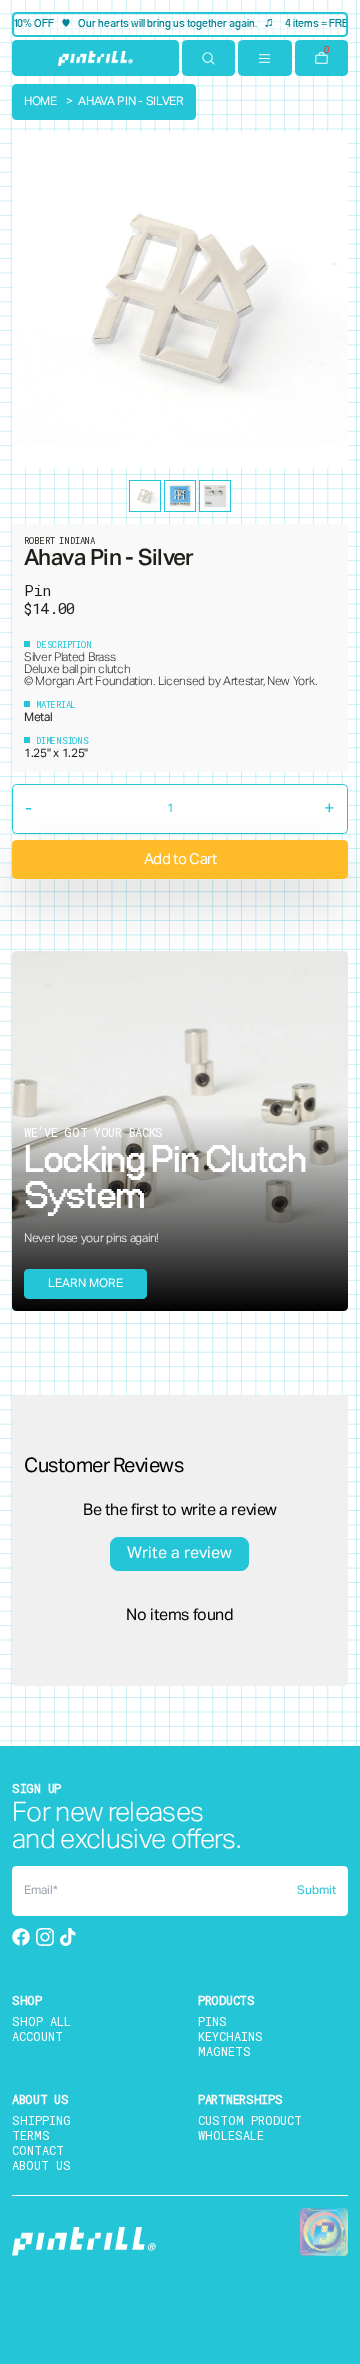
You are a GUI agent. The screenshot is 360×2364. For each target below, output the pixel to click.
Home (40, 102)
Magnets (224, 2051)
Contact (38, 2150)
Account (37, 2036)
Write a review (179, 1554)
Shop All (41, 2021)
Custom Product (250, 2120)
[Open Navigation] (265, 58)
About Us (41, 2165)
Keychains (230, 2036)
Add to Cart (180, 859)
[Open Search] (209, 58)
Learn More (85, 1284)
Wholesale (231, 2135)
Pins (212, 2021)
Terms (31, 2135)
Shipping (41, 2120)
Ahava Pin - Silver (131, 102)
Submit (316, 1891)
